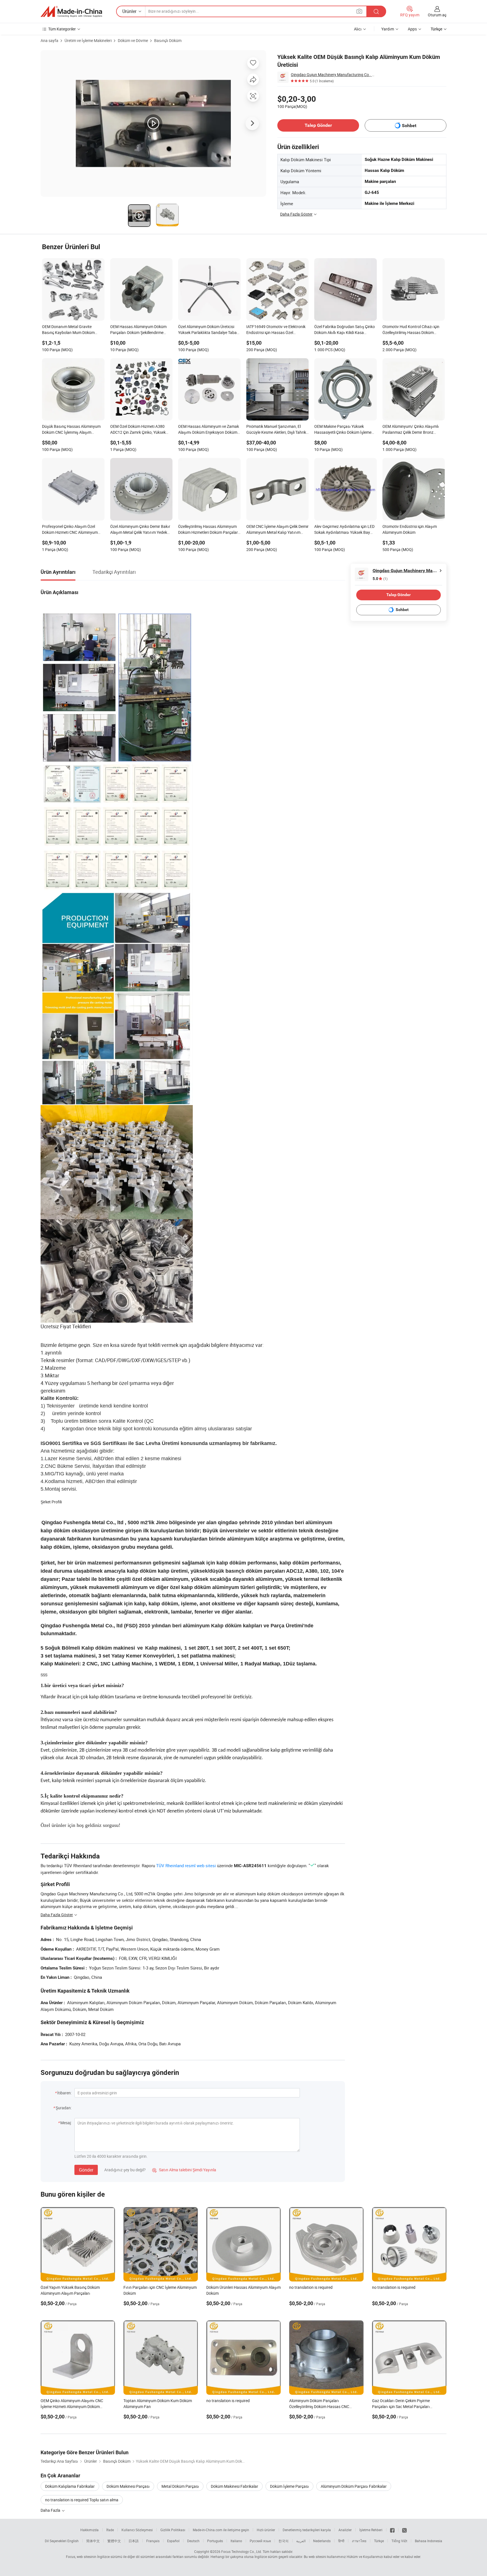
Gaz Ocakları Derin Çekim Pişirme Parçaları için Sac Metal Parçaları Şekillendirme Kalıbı (401, 2406)
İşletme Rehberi (371, 2530)
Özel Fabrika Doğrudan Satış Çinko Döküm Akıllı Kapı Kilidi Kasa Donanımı (345, 330)
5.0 (380, 579)
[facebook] (392, 2530)
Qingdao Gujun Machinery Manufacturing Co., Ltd (333, 75)
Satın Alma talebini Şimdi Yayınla (184, 2170)
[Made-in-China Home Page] (71, 12)
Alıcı (358, 29)
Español (173, 2541)
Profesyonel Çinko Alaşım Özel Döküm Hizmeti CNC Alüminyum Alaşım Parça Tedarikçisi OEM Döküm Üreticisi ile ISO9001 (70, 530)
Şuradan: (64, 2108)
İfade (110, 2530)
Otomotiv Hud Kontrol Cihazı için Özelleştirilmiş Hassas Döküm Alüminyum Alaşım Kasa (411, 330)
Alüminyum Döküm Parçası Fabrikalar (354, 2486)
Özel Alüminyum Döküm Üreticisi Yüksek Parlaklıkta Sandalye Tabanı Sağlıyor (209, 330)
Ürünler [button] (129, 11)
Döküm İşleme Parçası (289, 2486)
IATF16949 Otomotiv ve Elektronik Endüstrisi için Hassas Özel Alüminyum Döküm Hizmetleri (276, 330)
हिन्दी (341, 2541)
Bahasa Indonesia (429, 2541)
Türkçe (379, 2541)
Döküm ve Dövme (133, 40)
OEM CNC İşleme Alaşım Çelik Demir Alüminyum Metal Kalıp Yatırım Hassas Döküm (277, 530)
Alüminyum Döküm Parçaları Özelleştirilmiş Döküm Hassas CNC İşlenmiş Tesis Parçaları (319, 2406)
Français (153, 2541)
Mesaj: (66, 2123)
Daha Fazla (51, 2510)
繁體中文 (114, 2541)
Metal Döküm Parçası (180, 2486)
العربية (301, 2541)
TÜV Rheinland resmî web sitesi (186, 1865)
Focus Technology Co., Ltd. (242, 2551)
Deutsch (193, 2541)
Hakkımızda (89, 2530)
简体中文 (93, 2541)
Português (215, 2541)
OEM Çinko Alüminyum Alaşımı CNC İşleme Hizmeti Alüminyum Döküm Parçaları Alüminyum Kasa (72, 2406)
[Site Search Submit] (376, 11)
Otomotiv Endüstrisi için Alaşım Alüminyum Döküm (410, 529)
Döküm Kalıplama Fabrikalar (70, 2486)
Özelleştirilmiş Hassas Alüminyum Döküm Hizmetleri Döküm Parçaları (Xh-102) (209, 530)
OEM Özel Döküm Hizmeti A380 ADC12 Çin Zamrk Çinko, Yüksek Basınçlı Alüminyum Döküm (138, 430)
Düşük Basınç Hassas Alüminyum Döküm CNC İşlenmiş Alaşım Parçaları (71, 430)
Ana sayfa (49, 40)
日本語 (134, 2541)
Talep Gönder (318, 125)
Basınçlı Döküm (168, 40)
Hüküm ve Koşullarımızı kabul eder (374, 2557)
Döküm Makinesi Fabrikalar (234, 2486)
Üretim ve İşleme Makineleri (88, 40)
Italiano (236, 2541)
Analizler (345, 2530)
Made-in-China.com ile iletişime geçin (221, 2530)
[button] (359, 11)
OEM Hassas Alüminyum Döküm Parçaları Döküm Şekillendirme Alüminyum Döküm (138, 330)
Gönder (86, 2170)
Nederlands (322, 2541)
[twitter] (404, 2530)
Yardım (388, 29)
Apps (412, 29)
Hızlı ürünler (266, 2530)
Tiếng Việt (399, 2541)
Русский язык (260, 2541)
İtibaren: (64, 2093)
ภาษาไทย (359, 2541)
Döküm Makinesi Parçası (128, 2486)
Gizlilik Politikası (173, 2530)
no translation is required (311, 2287)
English (73, 2541)
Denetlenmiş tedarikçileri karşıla (307, 2530)
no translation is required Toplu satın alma (82, 2500)
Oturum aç (437, 15)
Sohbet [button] (409, 126)
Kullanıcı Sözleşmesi (137, 2530)
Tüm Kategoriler (62, 29)
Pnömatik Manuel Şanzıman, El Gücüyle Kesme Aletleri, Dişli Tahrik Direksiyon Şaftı (276, 430)
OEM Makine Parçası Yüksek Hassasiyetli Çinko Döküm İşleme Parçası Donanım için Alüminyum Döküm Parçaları (343, 430)
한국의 (284, 2541)
